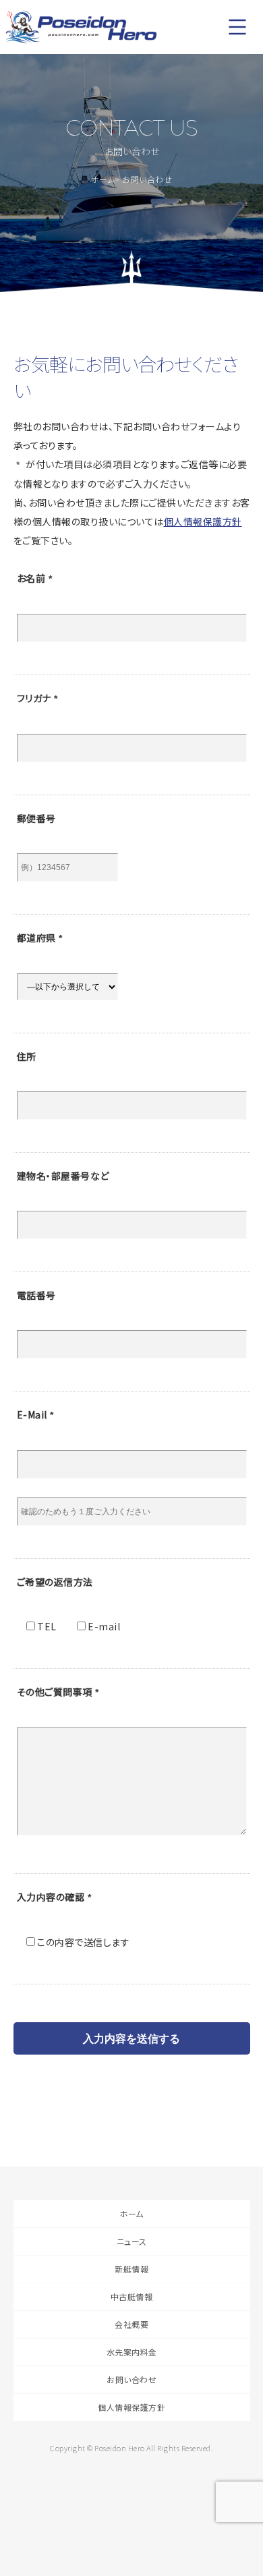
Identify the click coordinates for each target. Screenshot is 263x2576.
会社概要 (131, 2324)
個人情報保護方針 (203, 521)
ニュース (132, 2241)
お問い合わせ (131, 2379)
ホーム (103, 179)
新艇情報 (131, 2269)
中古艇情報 (132, 2296)
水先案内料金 (132, 2352)
